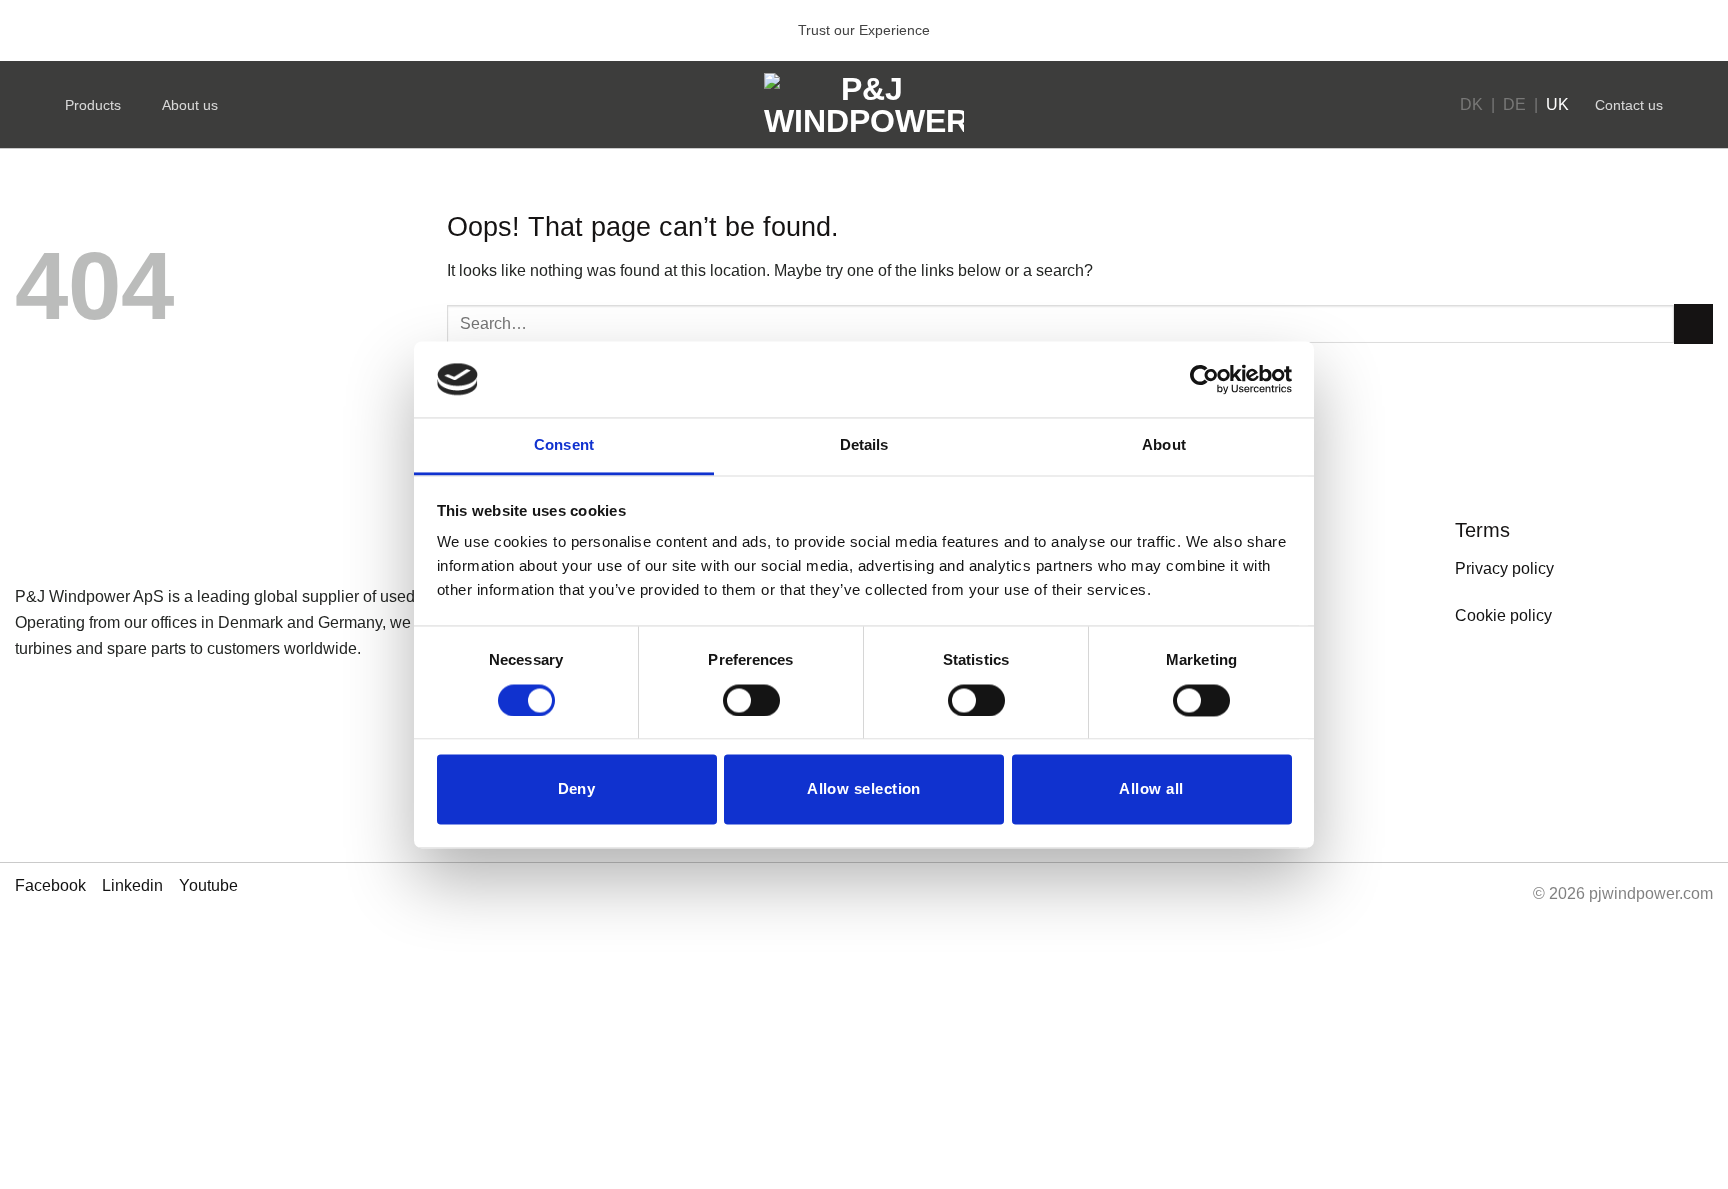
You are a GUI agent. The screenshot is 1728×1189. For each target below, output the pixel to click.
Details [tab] (864, 445)
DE (1514, 104)
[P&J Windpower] (864, 105)
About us (190, 105)
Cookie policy (1503, 615)
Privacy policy (1504, 568)
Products (93, 105)
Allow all (1151, 789)
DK (1471, 104)
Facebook (50, 885)
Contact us (1629, 105)
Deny (577, 789)
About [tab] (1164, 445)
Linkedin (132, 885)
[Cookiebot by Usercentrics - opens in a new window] (1204, 379)
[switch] (751, 700)
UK (1557, 104)
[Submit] (1693, 323)
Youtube (208, 885)
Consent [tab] (564, 445)
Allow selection (864, 789)
